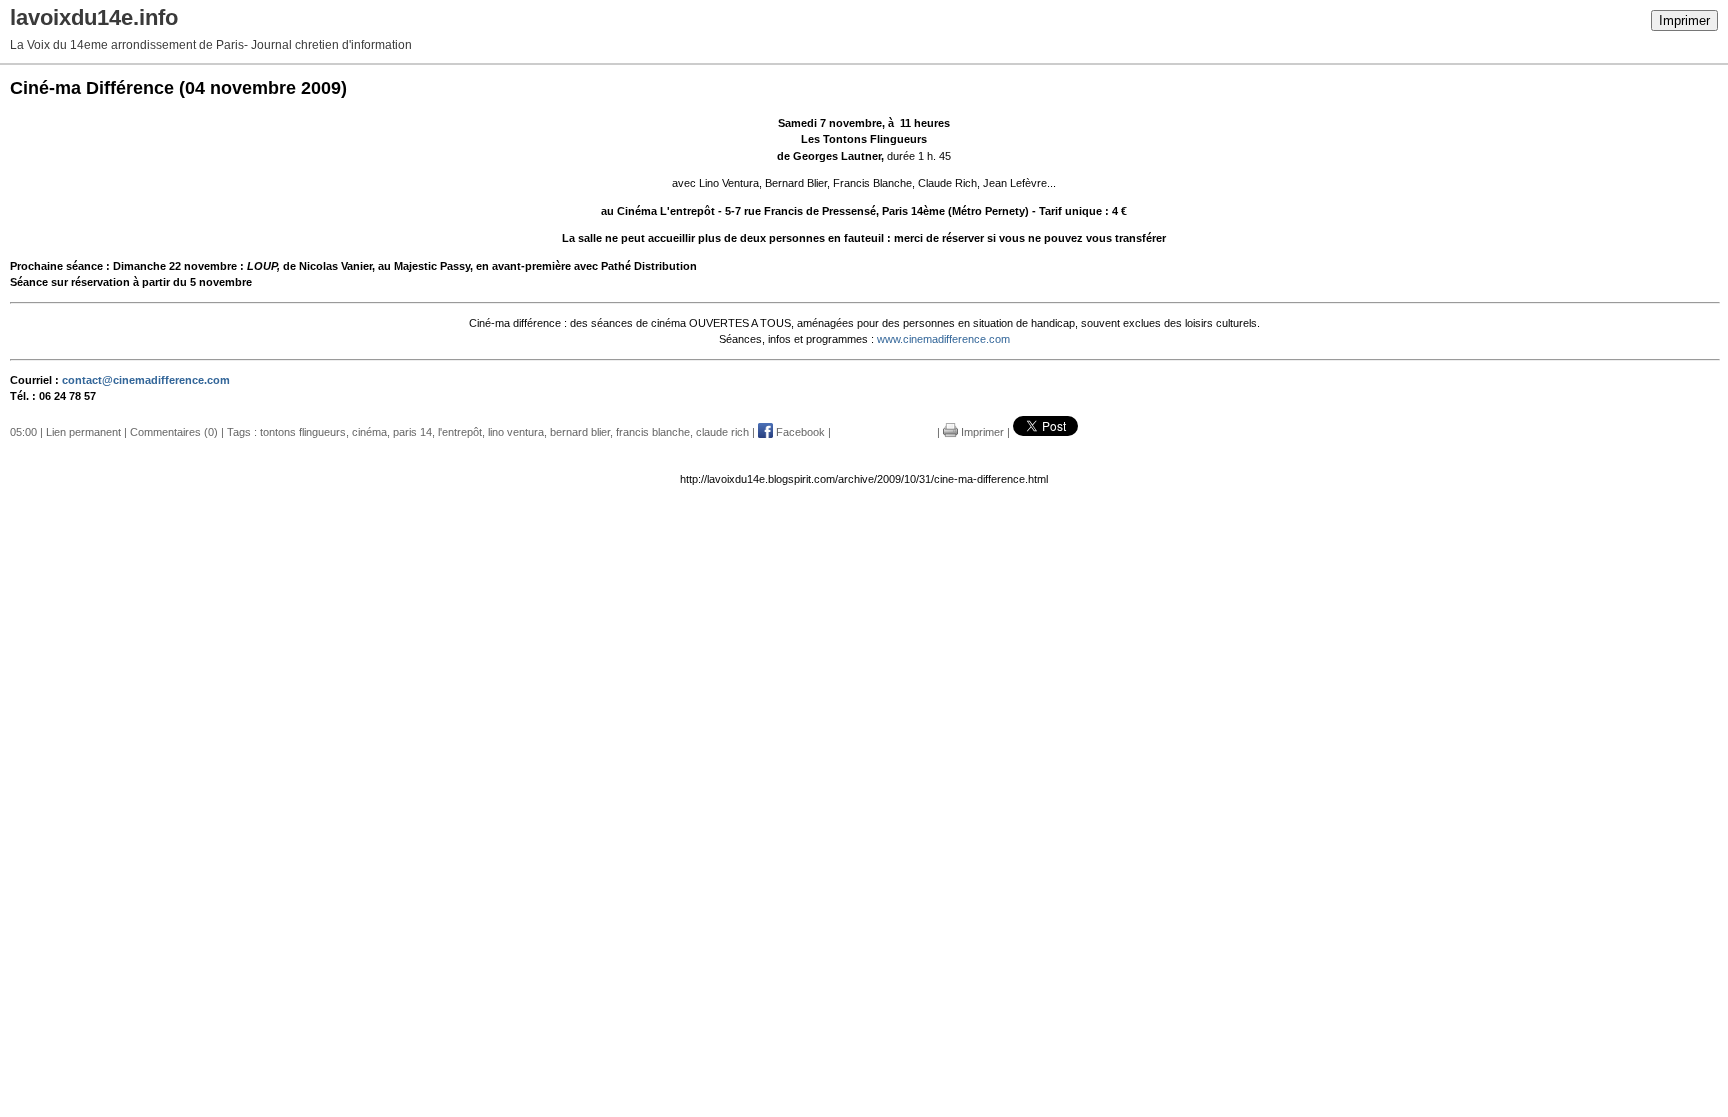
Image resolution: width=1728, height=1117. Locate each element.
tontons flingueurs (303, 432)
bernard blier (580, 432)
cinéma (369, 432)
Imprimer (1684, 20)
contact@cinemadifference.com (146, 380)
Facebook (799, 432)
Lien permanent (83, 432)
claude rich (722, 432)
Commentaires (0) (174, 432)
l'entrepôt (460, 432)
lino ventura (516, 432)
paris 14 (412, 432)
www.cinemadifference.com (943, 339)
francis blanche (653, 432)
